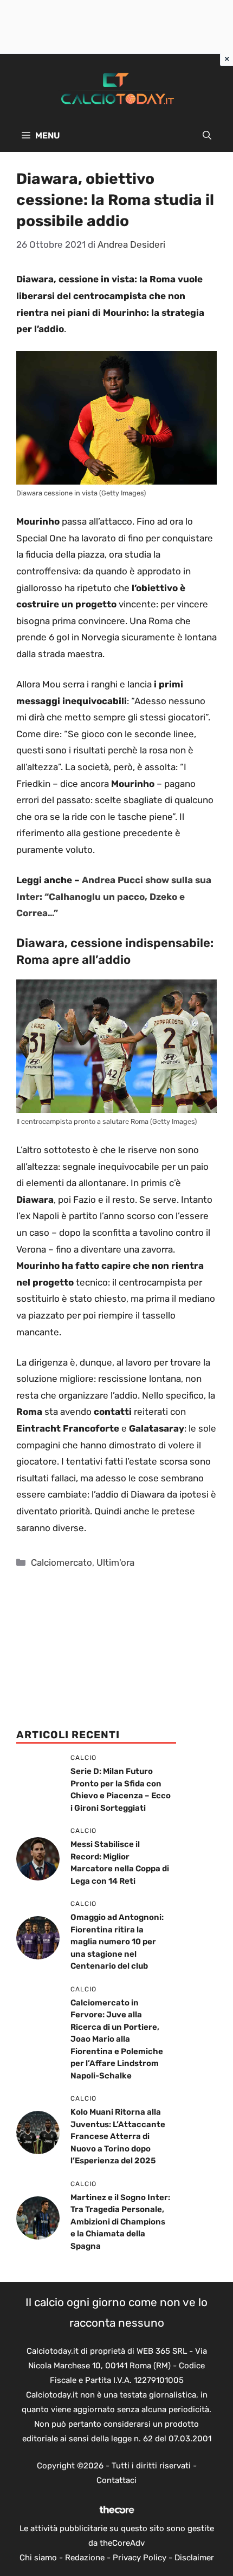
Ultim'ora (115, 1562)
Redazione (85, 2558)
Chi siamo (38, 2558)
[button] (207, 136)
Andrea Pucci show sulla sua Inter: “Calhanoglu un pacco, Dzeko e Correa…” (114, 896)
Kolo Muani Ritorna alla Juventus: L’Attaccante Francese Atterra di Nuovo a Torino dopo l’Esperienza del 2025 (118, 2136)
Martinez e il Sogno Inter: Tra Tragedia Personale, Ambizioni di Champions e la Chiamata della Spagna (120, 2222)
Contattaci (116, 2480)
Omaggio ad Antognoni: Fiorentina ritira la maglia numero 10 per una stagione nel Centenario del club (117, 1942)
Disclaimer (194, 2558)
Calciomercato (62, 1562)
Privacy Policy (140, 2558)
